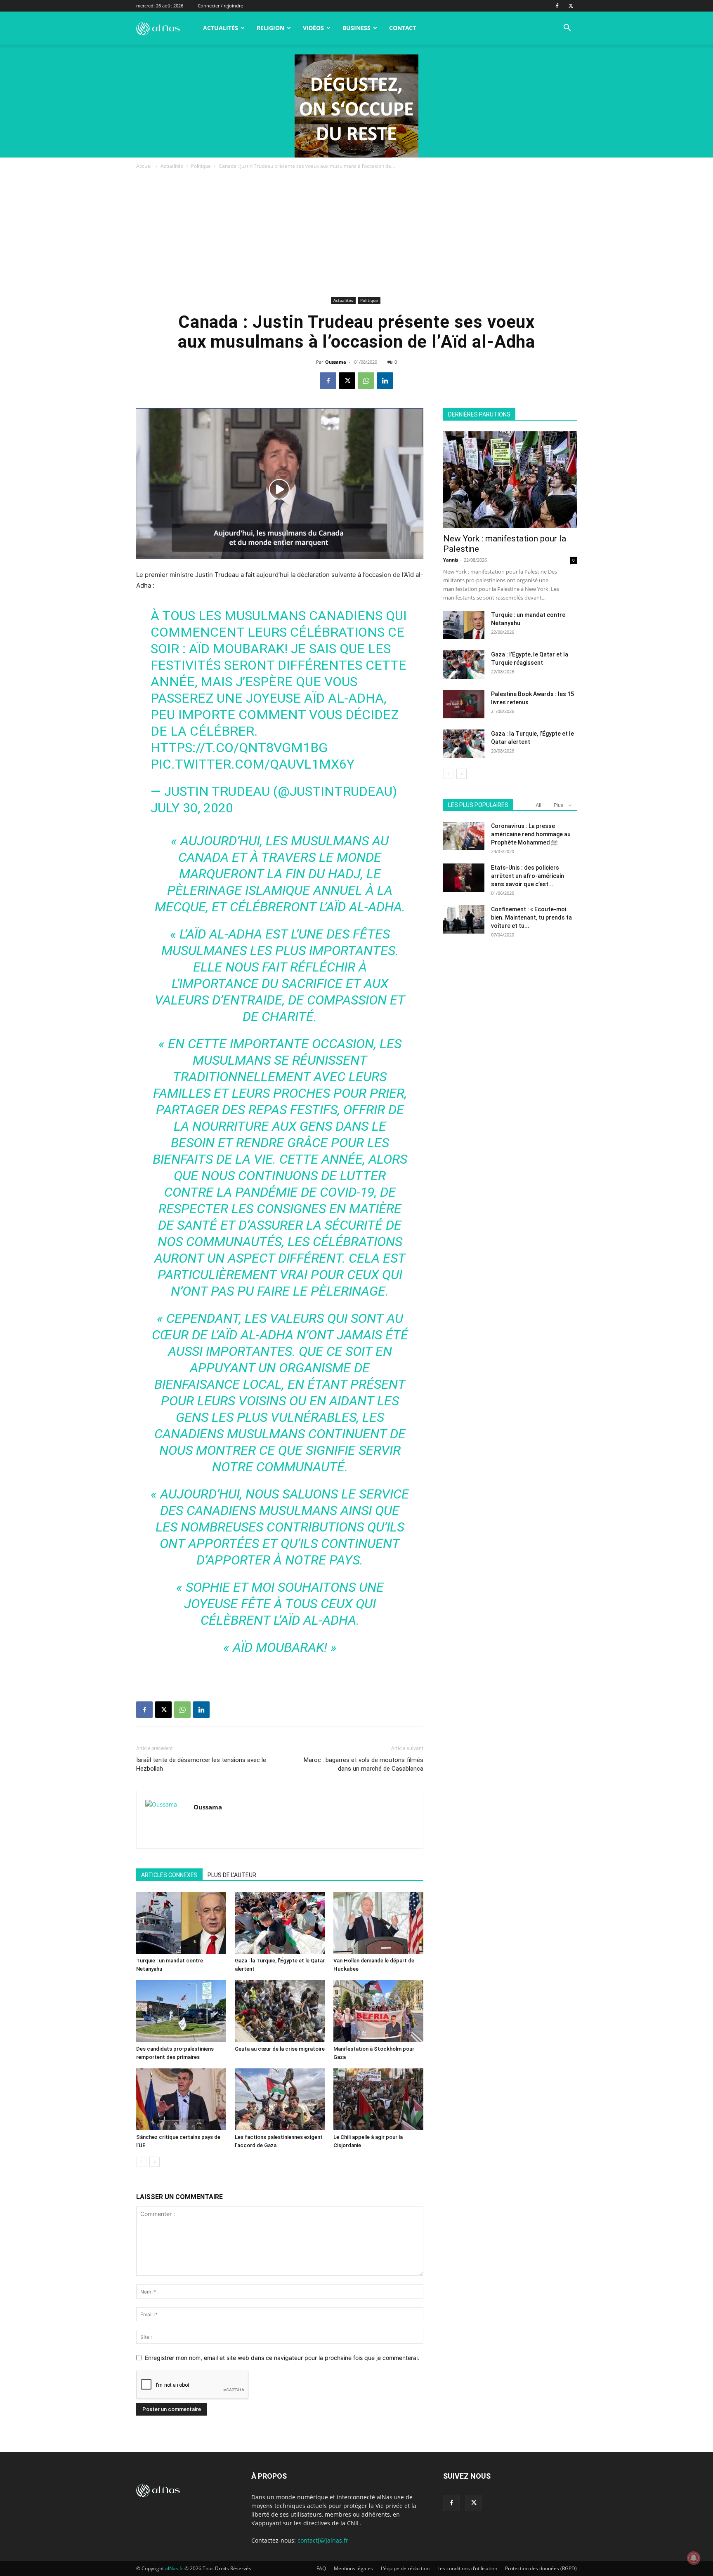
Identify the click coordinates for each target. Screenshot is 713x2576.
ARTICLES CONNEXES (169, 1875)
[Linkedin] (385, 381)
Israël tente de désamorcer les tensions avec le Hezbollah (201, 1764)
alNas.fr (174, 2568)
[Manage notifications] (694, 2558)
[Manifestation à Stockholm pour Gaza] (378, 2011)
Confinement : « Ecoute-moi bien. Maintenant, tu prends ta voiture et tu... (531, 917)
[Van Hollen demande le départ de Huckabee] (378, 1923)
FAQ (321, 2568)
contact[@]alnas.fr (323, 2540)
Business (356, 28)
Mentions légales (353, 2568)
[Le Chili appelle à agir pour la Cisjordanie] (378, 2099)
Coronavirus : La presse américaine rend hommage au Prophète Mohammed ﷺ (531, 834)
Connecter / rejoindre (220, 6)
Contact (403, 28)
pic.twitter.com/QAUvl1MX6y (253, 764)
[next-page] (155, 2162)
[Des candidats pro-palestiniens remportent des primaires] (181, 2011)
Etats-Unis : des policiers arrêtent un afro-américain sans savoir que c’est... (528, 876)
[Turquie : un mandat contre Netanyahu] (181, 1923)
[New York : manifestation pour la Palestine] (510, 480)
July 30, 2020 (192, 808)
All (538, 805)
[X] (571, 6)
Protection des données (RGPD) (541, 2568)
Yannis (451, 560)
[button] (567, 29)
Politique (201, 166)
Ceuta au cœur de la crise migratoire (280, 2049)
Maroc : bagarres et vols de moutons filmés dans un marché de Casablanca (364, 1764)
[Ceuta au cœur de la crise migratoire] (280, 2011)
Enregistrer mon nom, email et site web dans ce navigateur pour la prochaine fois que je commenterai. (282, 2358)
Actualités (221, 28)
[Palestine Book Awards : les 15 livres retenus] (464, 704)
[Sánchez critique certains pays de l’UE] (181, 2099)
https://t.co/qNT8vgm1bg (239, 748)
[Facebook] (557, 6)
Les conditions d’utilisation (467, 2568)
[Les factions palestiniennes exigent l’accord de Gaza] (280, 2099)
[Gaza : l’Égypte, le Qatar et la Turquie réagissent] (464, 665)
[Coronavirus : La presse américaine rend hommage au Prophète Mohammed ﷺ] (464, 836)
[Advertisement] (356, 233)
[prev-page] (141, 2162)
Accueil (144, 166)
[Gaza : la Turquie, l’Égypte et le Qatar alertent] (280, 1923)
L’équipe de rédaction (405, 2568)
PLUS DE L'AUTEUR (232, 1875)
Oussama (336, 362)
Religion (270, 28)
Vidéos (313, 28)
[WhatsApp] (366, 381)
